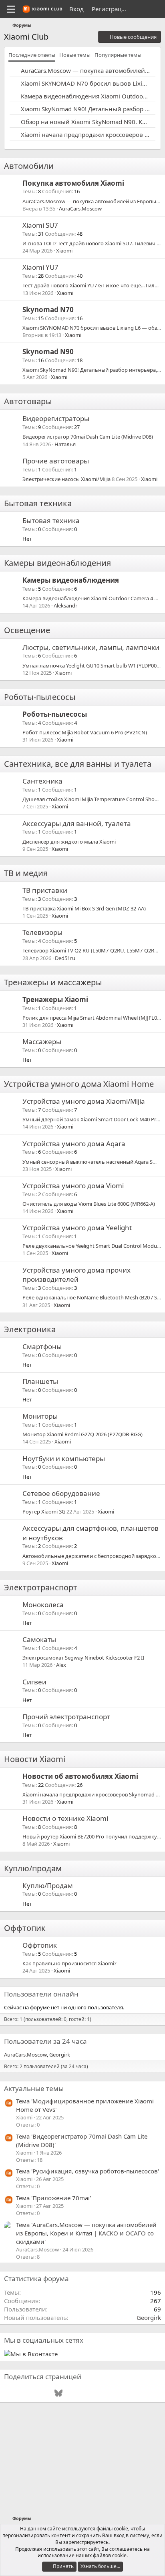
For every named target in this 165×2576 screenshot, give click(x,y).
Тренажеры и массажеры (53, 982)
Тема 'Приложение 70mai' (53, 2198)
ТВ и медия (26, 873)
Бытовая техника (38, 503)
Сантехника (42, 781)
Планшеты (40, 1381)
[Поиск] (156, 9)
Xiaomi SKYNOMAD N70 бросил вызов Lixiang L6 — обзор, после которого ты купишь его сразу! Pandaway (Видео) (85, 83)
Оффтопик (25, 1928)
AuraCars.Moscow (80, 208)
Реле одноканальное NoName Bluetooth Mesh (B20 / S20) (93, 1297)
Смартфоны (42, 1346)
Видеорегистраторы (56, 418)
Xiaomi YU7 (40, 267)
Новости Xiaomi (35, 1759)
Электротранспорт (41, 1587)
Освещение (27, 630)
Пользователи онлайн (41, 1994)
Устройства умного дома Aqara (74, 1144)
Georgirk (60, 2055)
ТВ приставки (45, 890)
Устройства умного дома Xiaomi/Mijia (84, 1101)
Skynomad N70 (48, 310)
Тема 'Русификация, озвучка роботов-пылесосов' (88, 2171)
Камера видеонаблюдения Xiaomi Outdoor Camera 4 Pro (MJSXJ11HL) (85, 96)
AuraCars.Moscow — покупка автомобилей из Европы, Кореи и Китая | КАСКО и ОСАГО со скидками (85, 70)
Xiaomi (64, 251)
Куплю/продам (33, 1868)
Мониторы (40, 1416)
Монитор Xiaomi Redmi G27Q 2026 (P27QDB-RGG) (82, 1434)
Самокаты (39, 1639)
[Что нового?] (140, 9)
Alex (61, 1665)
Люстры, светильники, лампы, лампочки (91, 647)
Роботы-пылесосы (40, 697)
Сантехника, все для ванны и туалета (78, 764)
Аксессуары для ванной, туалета (77, 823)
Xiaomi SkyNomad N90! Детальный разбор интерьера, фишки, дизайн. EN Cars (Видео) (85, 109)
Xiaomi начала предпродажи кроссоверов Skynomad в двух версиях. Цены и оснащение (85, 134)
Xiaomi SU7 (40, 225)
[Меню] (11, 9)
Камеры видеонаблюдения (57, 563)
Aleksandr (65, 605)
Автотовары (28, 401)
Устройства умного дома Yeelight (77, 1228)
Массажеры (42, 1041)
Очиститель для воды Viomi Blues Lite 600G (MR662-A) (89, 1204)
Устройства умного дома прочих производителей (76, 1275)
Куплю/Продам (48, 1885)
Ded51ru (65, 958)
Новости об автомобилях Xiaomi (80, 1776)
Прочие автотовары (56, 461)
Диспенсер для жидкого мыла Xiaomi (69, 842)
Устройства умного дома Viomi (73, 1186)
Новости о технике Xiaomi (65, 1818)
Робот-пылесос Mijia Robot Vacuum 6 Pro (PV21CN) (85, 732)
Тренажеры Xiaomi (55, 999)
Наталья (65, 444)
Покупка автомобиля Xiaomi (73, 183)
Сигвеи (34, 1682)
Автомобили (29, 166)
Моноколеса (43, 1605)
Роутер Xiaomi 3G (44, 1512)
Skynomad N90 (48, 352)
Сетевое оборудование (61, 1493)
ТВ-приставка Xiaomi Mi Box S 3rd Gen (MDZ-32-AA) (84, 908)
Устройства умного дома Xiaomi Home (79, 1084)
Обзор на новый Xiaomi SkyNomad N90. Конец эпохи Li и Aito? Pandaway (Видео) (85, 122)
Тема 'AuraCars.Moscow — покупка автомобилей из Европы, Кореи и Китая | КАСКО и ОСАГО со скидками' (86, 2233)
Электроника (30, 1329)
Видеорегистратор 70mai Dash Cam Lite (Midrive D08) (88, 437)
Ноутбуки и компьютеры (64, 1458)
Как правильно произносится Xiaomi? (69, 1963)
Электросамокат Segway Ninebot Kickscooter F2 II (83, 1658)
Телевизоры (42, 932)
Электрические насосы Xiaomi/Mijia (66, 479)
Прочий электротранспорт (66, 1717)
